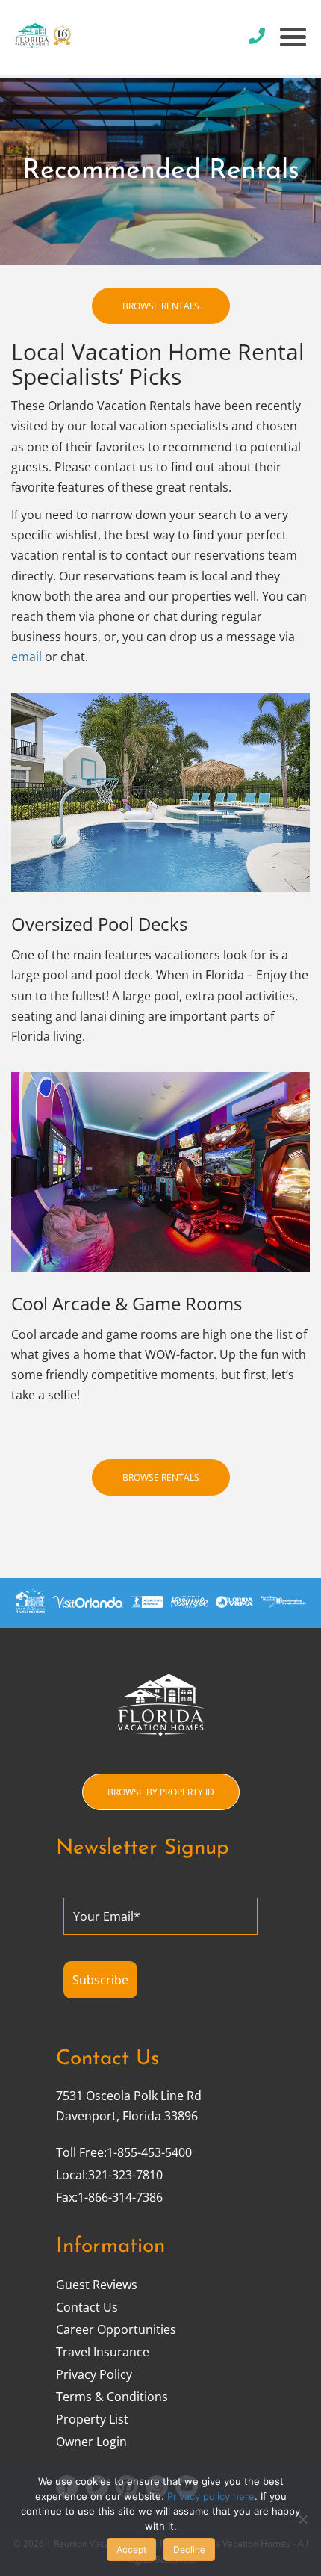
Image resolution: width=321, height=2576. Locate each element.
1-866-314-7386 (120, 2197)
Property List (92, 2419)
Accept (131, 2549)
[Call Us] (257, 36)
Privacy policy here (211, 2496)
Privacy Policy (94, 2374)
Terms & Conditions (112, 2397)
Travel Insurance (103, 2352)
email (27, 657)
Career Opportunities (116, 2329)
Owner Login (91, 2442)
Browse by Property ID (161, 1792)
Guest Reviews (97, 2285)
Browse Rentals (161, 306)
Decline (189, 2549)
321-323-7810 (125, 2175)
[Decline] (302, 2519)
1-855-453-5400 (149, 2152)
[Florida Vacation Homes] (71, 37)
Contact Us (87, 2307)
